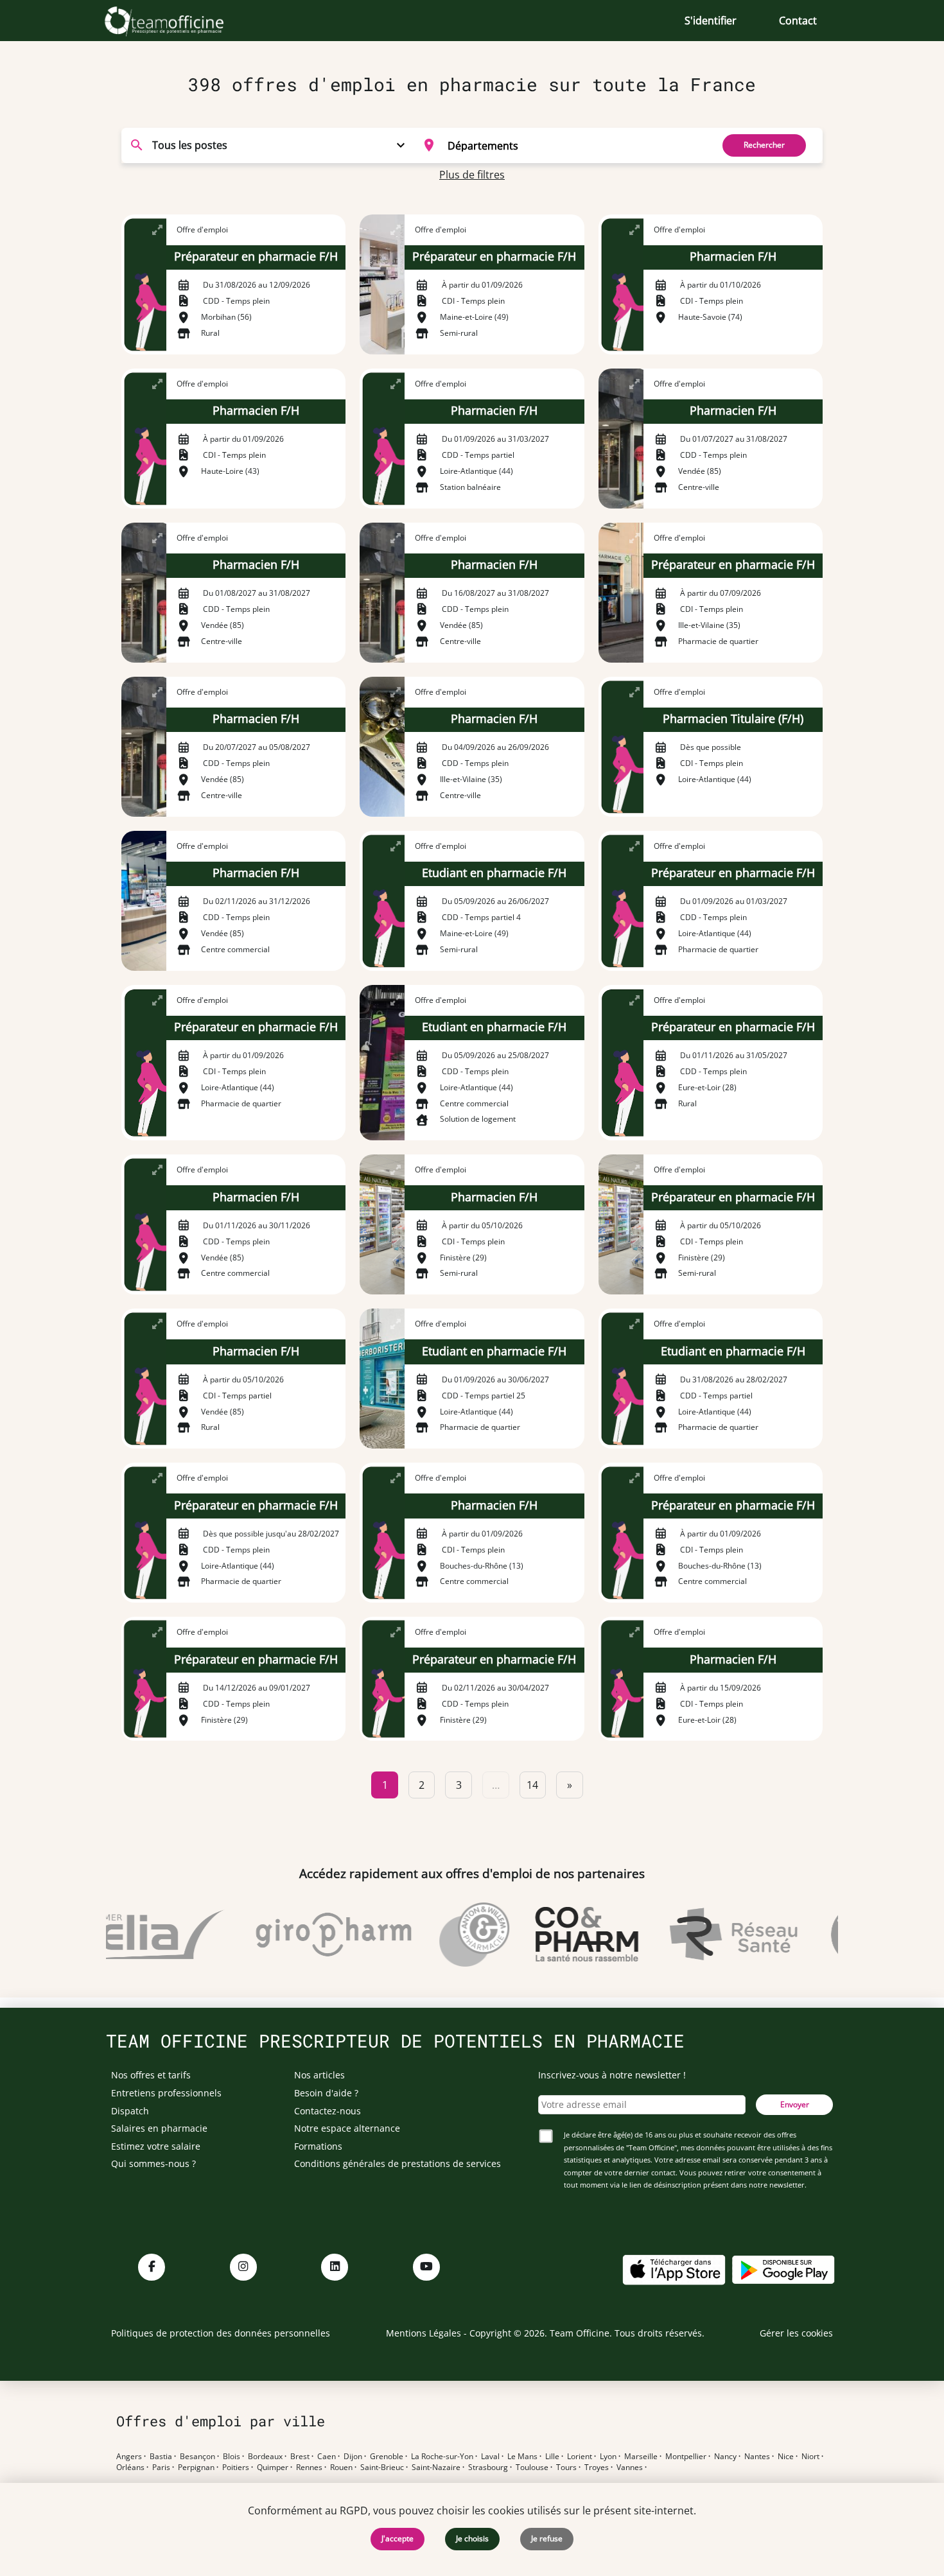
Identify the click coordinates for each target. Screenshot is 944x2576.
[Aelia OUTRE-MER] (122, 1935)
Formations (318, 2146)
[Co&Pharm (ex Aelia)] (562, 1935)
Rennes (309, 2467)
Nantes (757, 2457)
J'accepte (398, 2538)
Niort (810, 2457)
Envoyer (795, 2104)
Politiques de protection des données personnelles (221, 2333)
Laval (490, 2457)
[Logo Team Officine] (178, 21)
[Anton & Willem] (449, 1935)
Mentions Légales (424, 2333)
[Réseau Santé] (709, 1935)
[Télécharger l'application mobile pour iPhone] (674, 2269)
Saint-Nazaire (436, 2467)
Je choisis (472, 2538)
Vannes (630, 2467)
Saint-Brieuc (382, 2467)
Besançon (197, 2457)
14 (532, 1785)
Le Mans (522, 2457)
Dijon (353, 2457)
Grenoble (387, 2457)
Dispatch (130, 2111)
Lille (552, 2457)
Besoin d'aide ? (326, 2093)
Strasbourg (488, 2467)
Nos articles (319, 2075)
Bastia (161, 2457)
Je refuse (547, 2538)
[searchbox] (576, 145)
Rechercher (764, 145)
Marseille (641, 2457)
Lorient (580, 2457)
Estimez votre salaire (156, 2146)
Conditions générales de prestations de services (398, 2163)
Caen (327, 2457)
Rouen (341, 2467)
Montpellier (686, 2457)
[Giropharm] (308, 1935)
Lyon (608, 2457)
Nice (786, 2457)
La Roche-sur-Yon (442, 2457)
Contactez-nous (328, 2111)
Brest (300, 2457)
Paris (161, 2467)
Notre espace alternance (347, 2128)
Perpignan (196, 2467)
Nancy (725, 2457)
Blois (232, 2457)
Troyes (597, 2467)
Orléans (130, 2467)
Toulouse (532, 2467)
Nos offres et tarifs (151, 2075)
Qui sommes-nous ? (153, 2163)
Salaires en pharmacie (159, 2128)
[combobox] (560, 145)
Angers (129, 2457)
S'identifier (711, 21)
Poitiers (236, 2467)
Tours (566, 2467)
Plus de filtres (472, 175)
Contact (798, 21)
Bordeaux (265, 2457)
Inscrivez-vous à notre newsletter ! (612, 2075)
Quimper (273, 2467)
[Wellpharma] (837, 1935)
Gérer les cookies (796, 2333)
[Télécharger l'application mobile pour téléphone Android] (783, 2269)
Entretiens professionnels (166, 2093)
